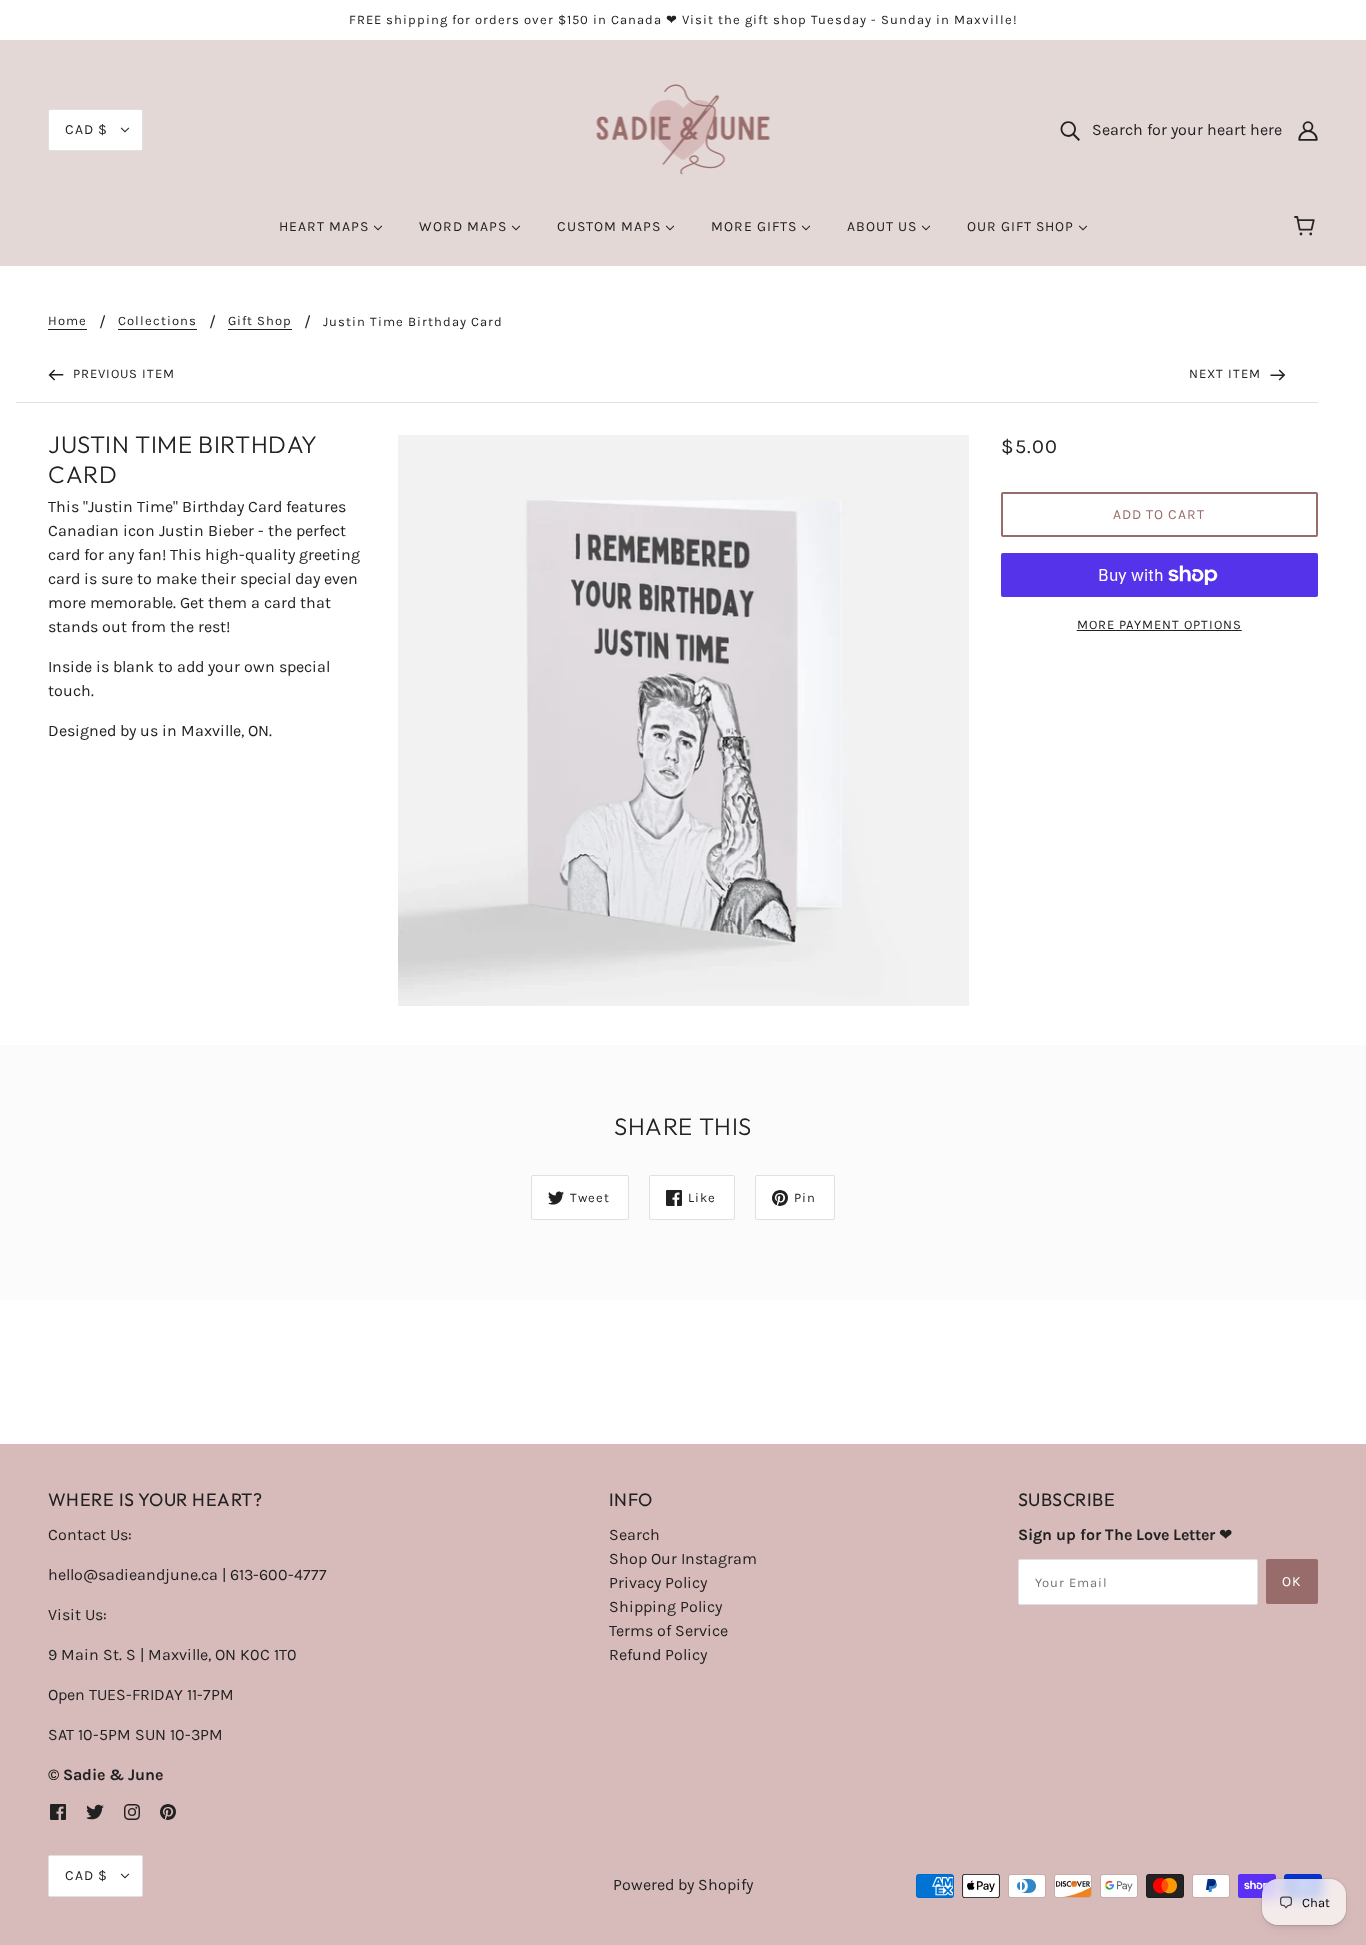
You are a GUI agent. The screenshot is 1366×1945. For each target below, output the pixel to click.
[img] (58, 1811)
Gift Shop (260, 321)
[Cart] (1307, 227)
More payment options (1159, 624)
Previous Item (122, 373)
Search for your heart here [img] (1181, 129)
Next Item (1227, 373)
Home (67, 321)
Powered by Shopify (683, 1884)
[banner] (683, 128)
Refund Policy (658, 1654)
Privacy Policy (658, 1582)
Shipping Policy (665, 1606)
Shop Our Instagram (683, 1558)
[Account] (1308, 130)
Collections (157, 321)
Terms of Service (668, 1630)
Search (634, 1534)
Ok (1292, 1581)
